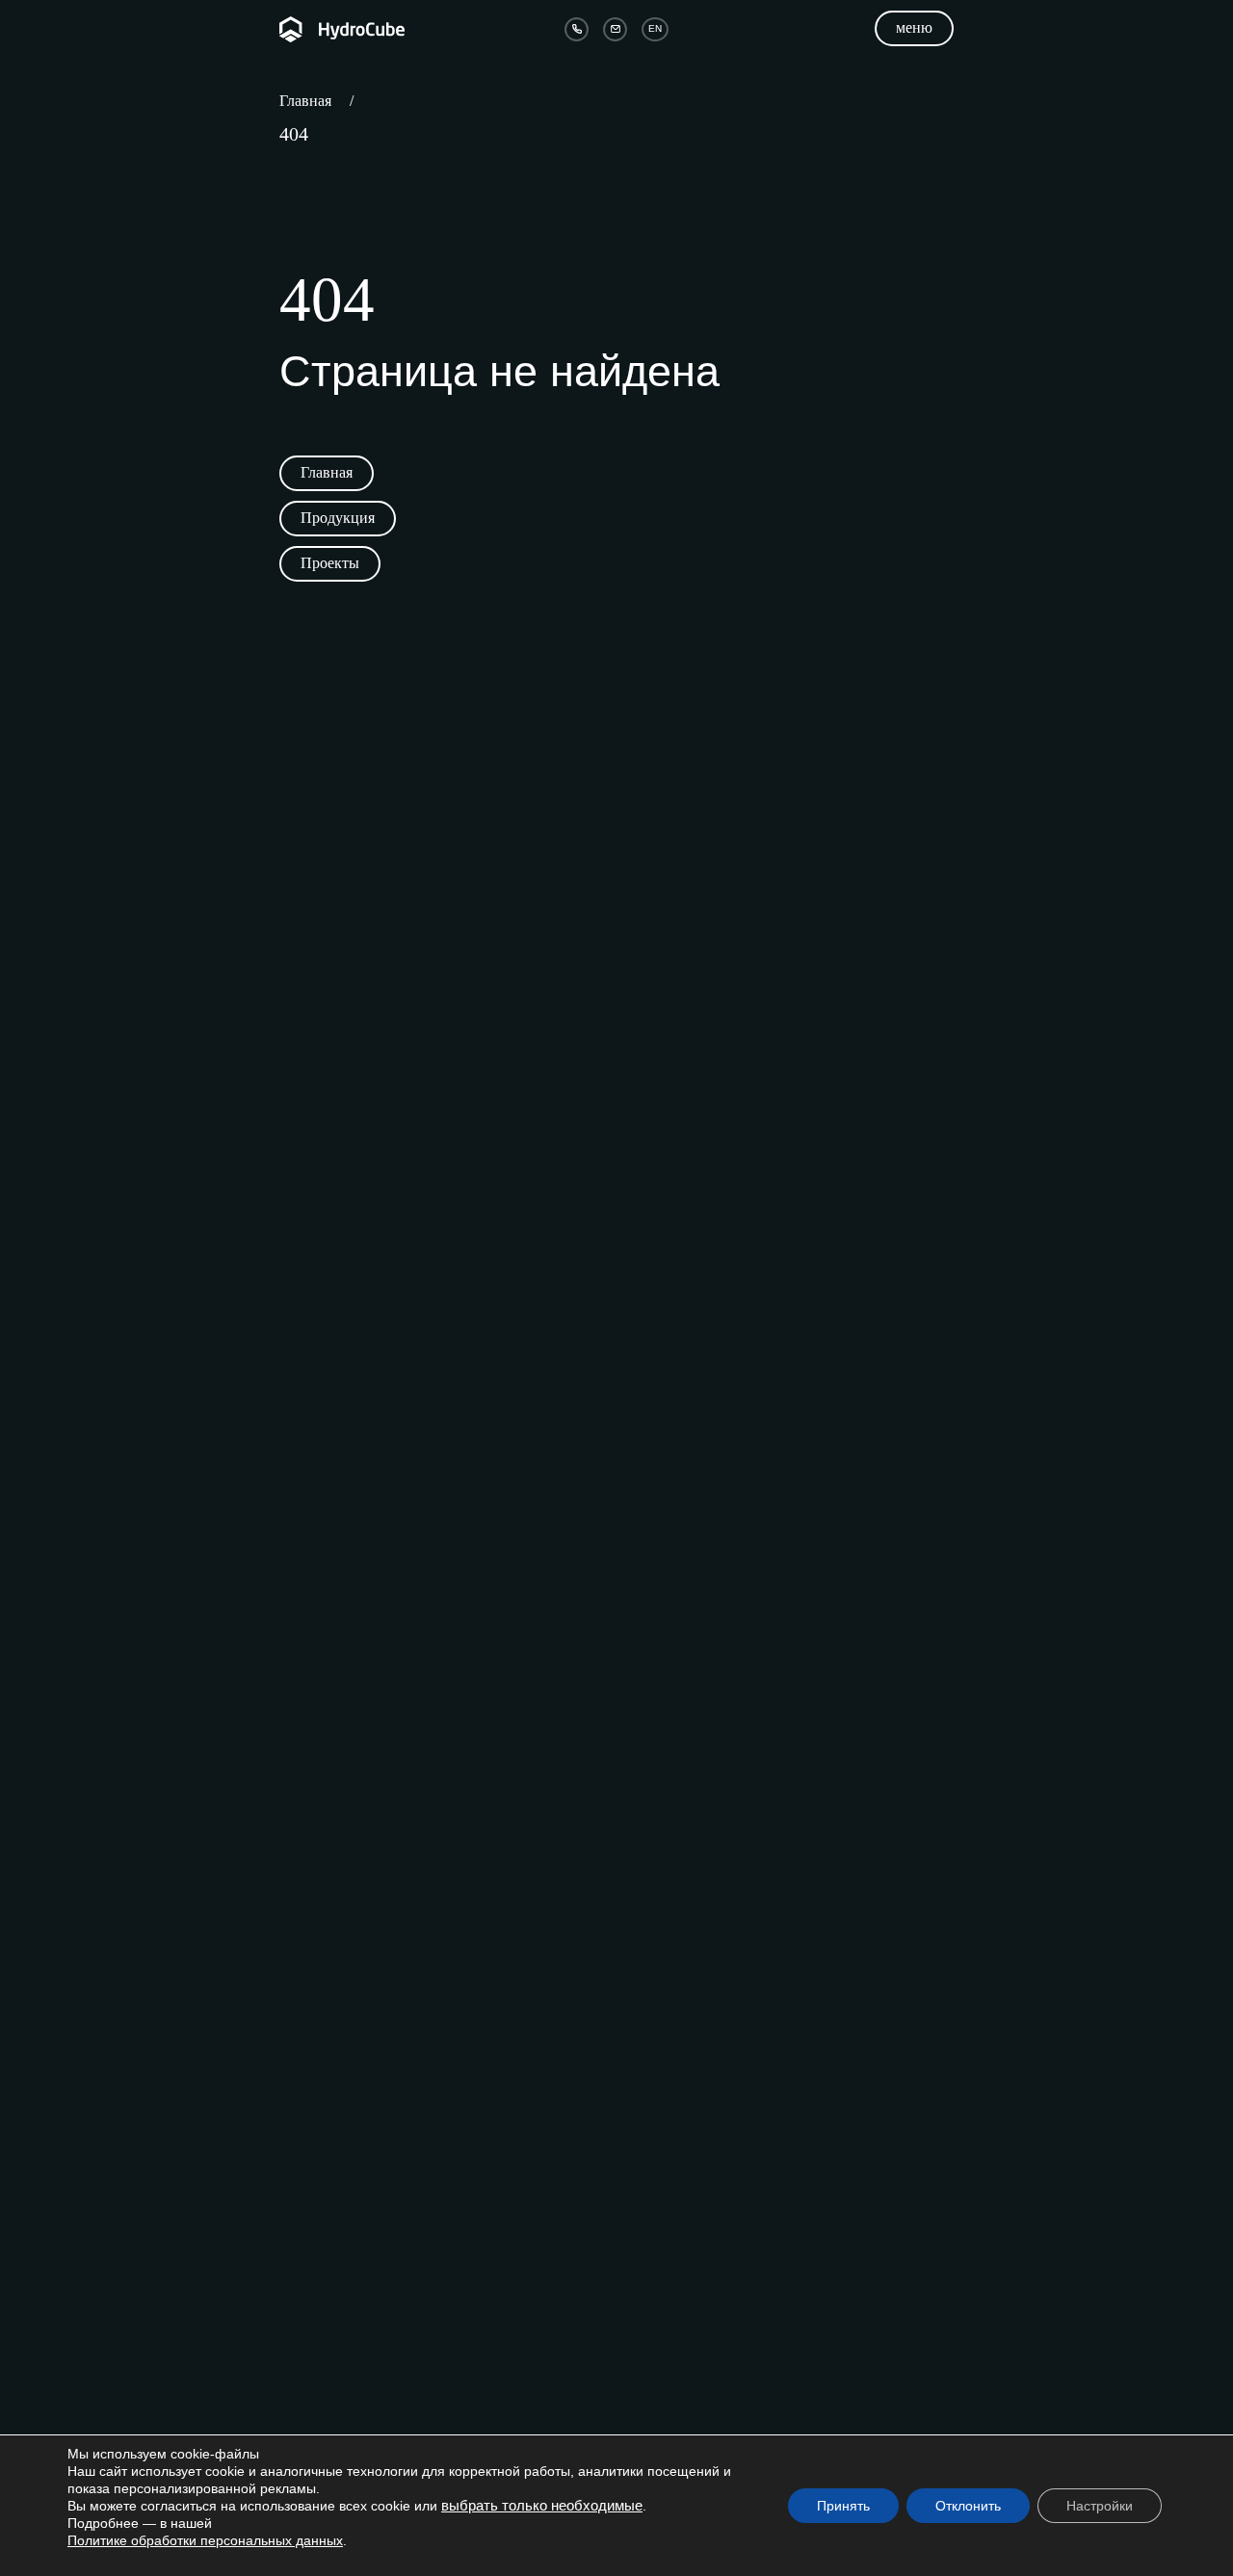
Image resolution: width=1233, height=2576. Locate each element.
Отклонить (968, 2506)
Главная (305, 101)
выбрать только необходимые (542, 2506)
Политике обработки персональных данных (205, 2540)
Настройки (1100, 2506)
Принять (843, 2506)
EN (655, 28)
